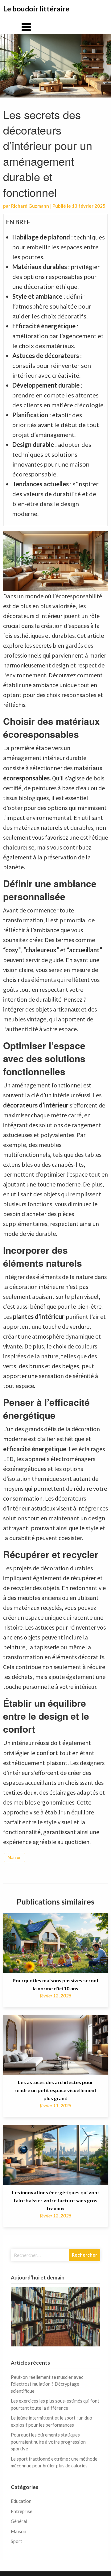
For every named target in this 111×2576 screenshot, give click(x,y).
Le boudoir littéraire (36, 9)
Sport (16, 2541)
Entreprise (22, 2511)
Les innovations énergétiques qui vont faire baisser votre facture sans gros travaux (56, 2200)
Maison (14, 1857)
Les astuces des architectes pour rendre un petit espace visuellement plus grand (55, 2090)
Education (21, 2501)
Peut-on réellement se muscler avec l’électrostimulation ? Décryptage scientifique (47, 2384)
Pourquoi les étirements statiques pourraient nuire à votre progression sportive (48, 2442)
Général (19, 2521)
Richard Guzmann (30, 206)
